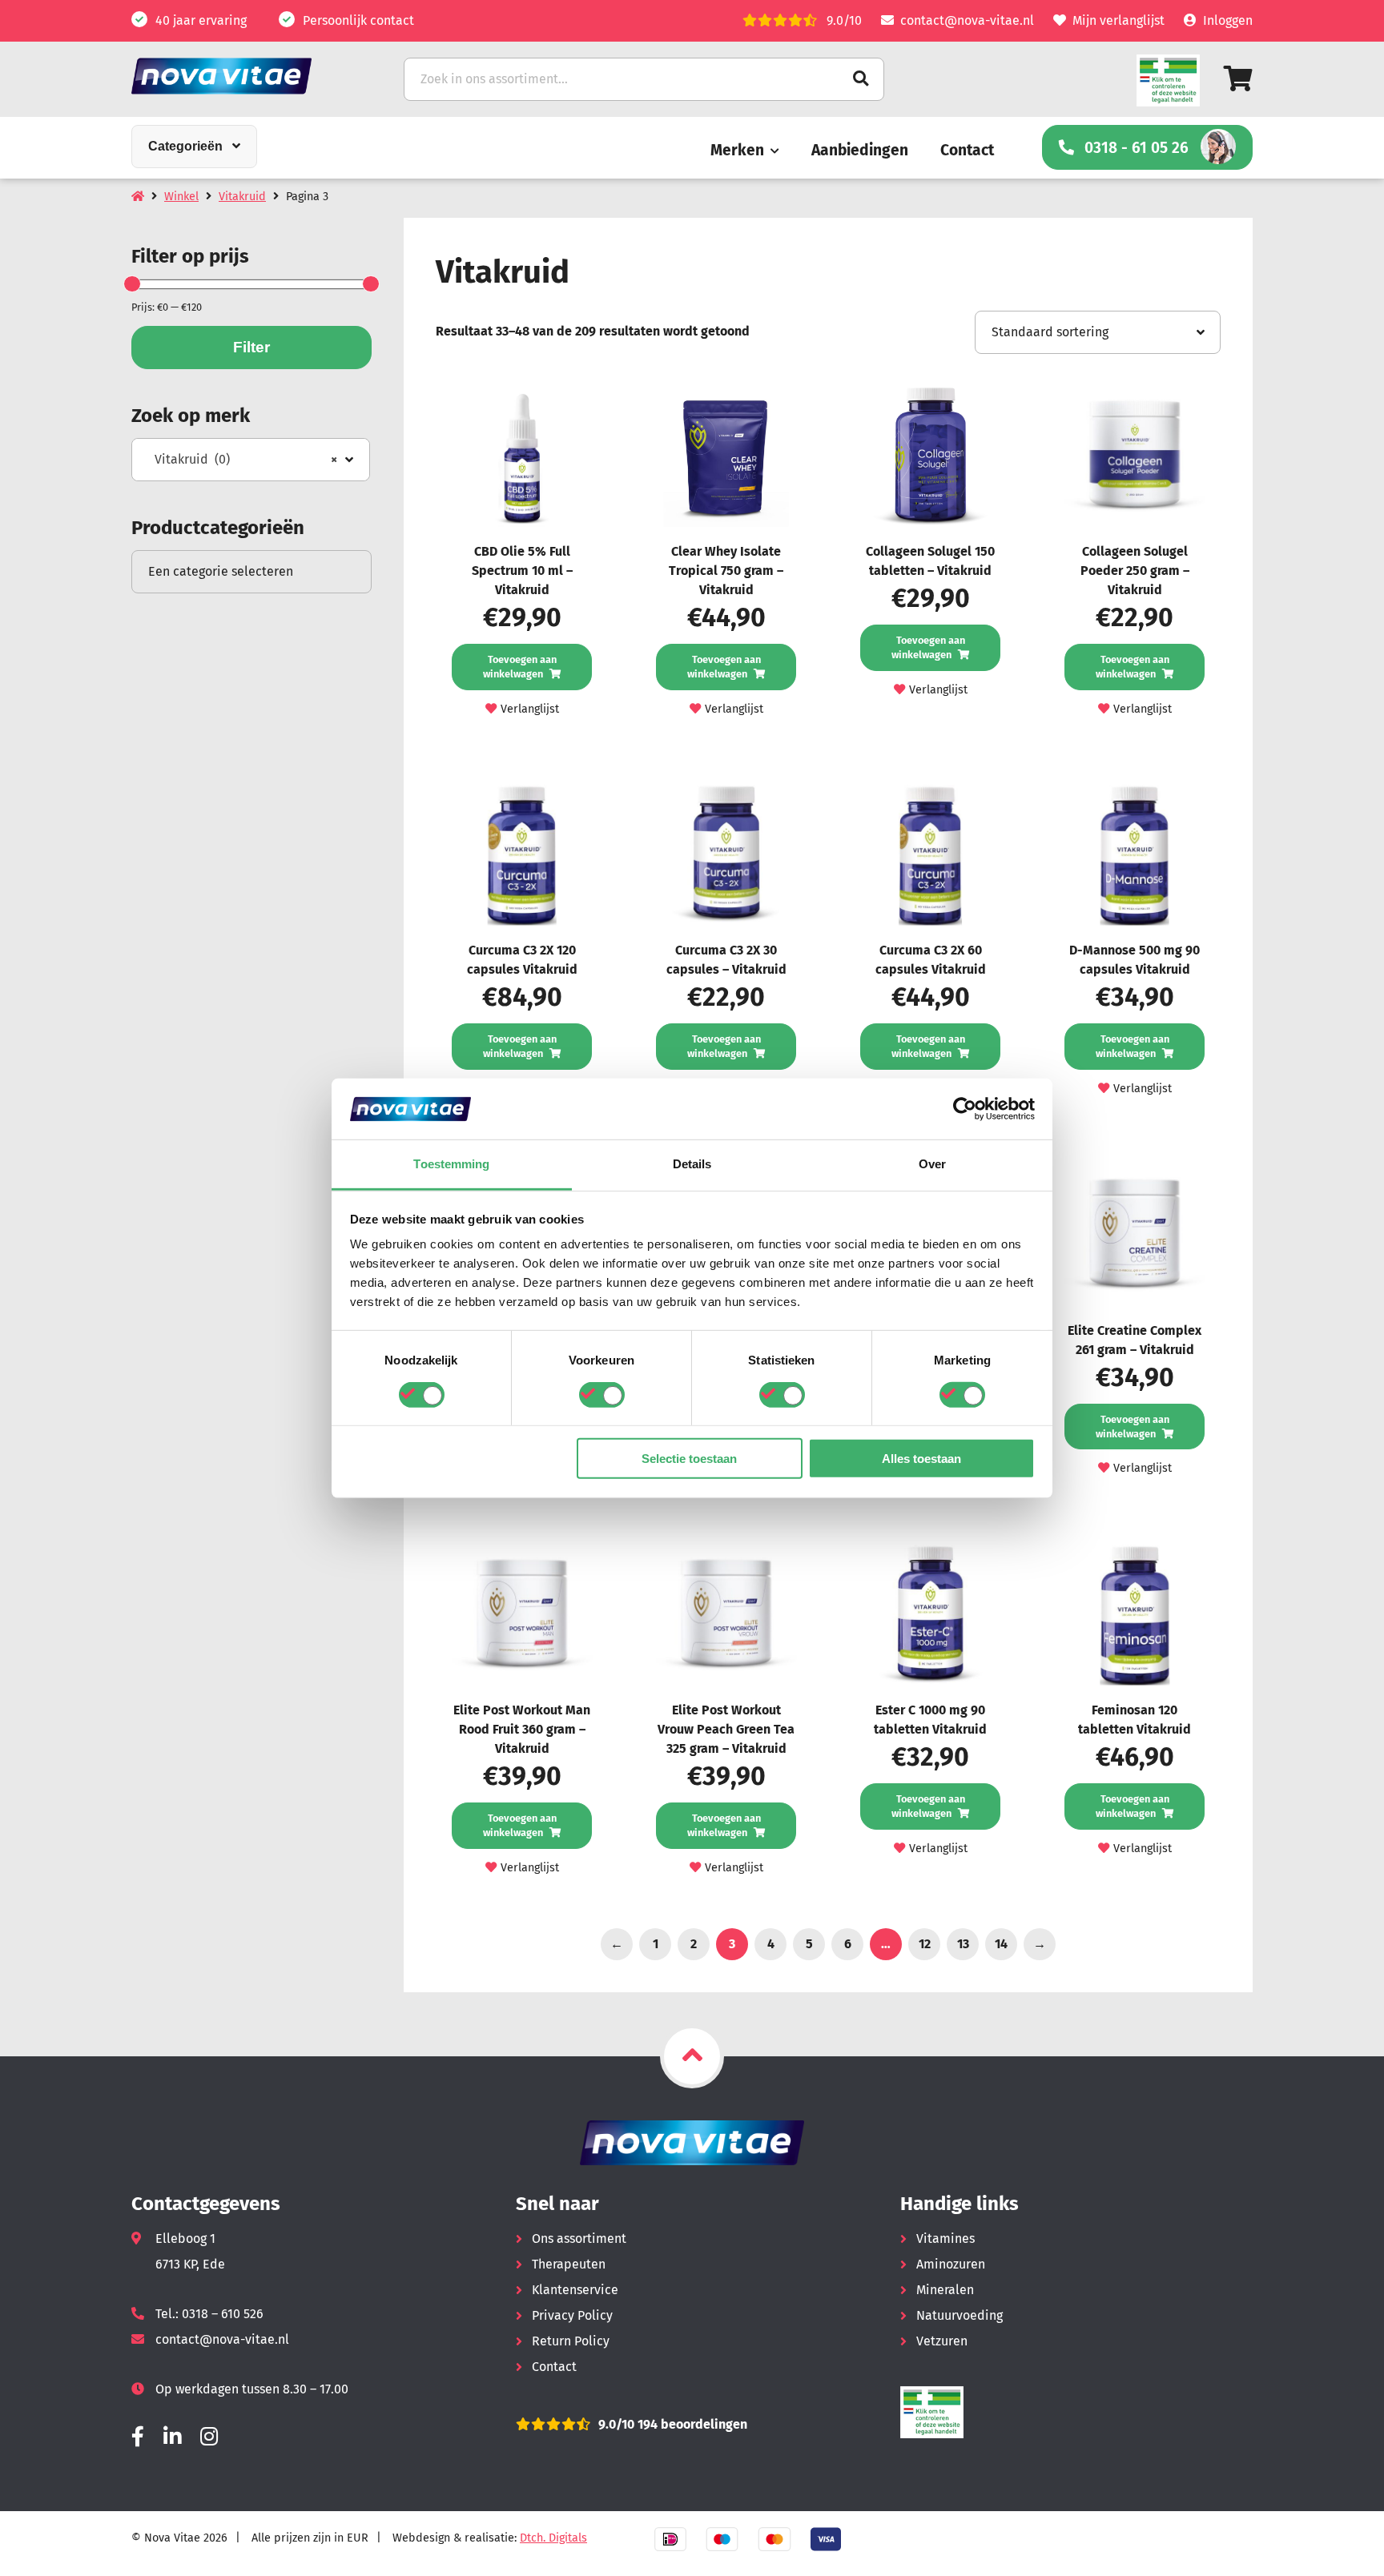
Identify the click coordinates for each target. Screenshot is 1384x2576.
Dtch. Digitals (553, 2538)
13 (963, 1944)
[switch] (602, 1394)
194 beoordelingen (691, 2424)
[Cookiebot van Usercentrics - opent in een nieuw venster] (965, 1109)
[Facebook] (138, 2437)
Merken (737, 150)
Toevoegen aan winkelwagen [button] (520, 667)
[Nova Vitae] (243, 76)
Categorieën (185, 146)
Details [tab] (692, 1164)
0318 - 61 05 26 (1137, 148)
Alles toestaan (921, 1459)
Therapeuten (569, 2264)
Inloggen (1228, 20)
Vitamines (945, 2238)
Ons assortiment (579, 2238)
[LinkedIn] (172, 2437)
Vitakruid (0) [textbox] (246, 459)
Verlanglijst (530, 709)
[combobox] (251, 460)
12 (925, 1944)
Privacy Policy (572, 2315)
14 (1001, 1944)
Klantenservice (575, 2290)
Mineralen (945, 2290)
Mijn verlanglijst (1118, 20)
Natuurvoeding (960, 2315)
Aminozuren (951, 2264)
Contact (967, 150)
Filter (251, 347)
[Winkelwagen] (1238, 79)
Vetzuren (942, 2341)
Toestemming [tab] (451, 1164)
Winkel (181, 197)
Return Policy (571, 2341)
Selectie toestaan (689, 1459)
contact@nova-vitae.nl (967, 20)
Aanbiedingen (860, 150)
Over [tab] (932, 1164)
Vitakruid (242, 197)
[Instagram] (209, 2437)
